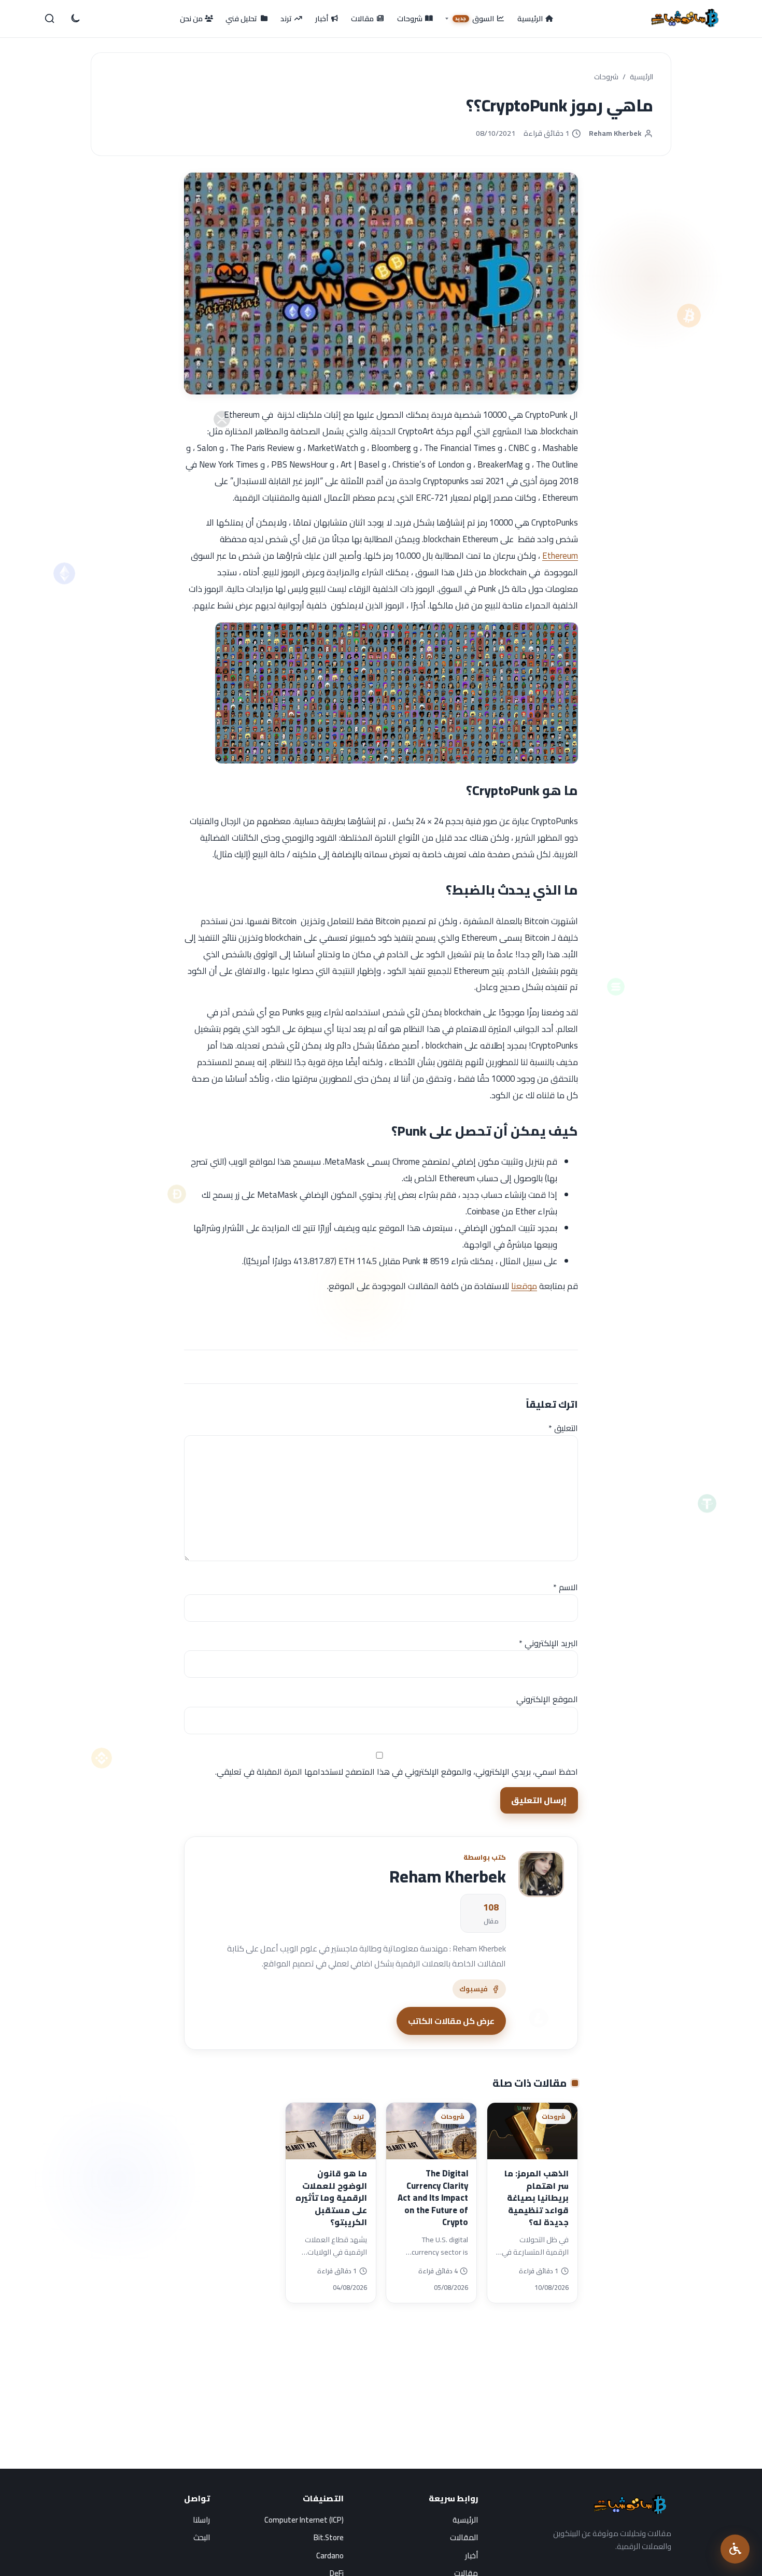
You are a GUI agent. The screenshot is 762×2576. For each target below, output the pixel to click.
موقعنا (524, 1286)
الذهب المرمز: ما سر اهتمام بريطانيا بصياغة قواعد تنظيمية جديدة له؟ (537, 2198)
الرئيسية (641, 77)
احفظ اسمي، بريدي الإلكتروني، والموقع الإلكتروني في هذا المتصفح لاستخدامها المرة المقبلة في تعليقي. (397, 1772)
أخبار (471, 2556)
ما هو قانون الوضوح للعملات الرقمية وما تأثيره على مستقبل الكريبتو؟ (331, 2198)
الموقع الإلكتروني (547, 1699)
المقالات (464, 2537)
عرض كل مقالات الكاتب (451, 2021)
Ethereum (560, 556)
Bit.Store (329, 2537)
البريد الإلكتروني (548, 1643)
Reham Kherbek (615, 133)
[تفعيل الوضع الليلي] (75, 19)
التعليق (563, 1428)
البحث (202, 2537)
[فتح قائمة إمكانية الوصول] (735, 2549)
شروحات (606, 77)
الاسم (566, 1587)
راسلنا (201, 2520)
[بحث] (50, 19)
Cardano (330, 2556)
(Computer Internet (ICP (304, 2520)
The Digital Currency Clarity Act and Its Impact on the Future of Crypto (433, 2198)
